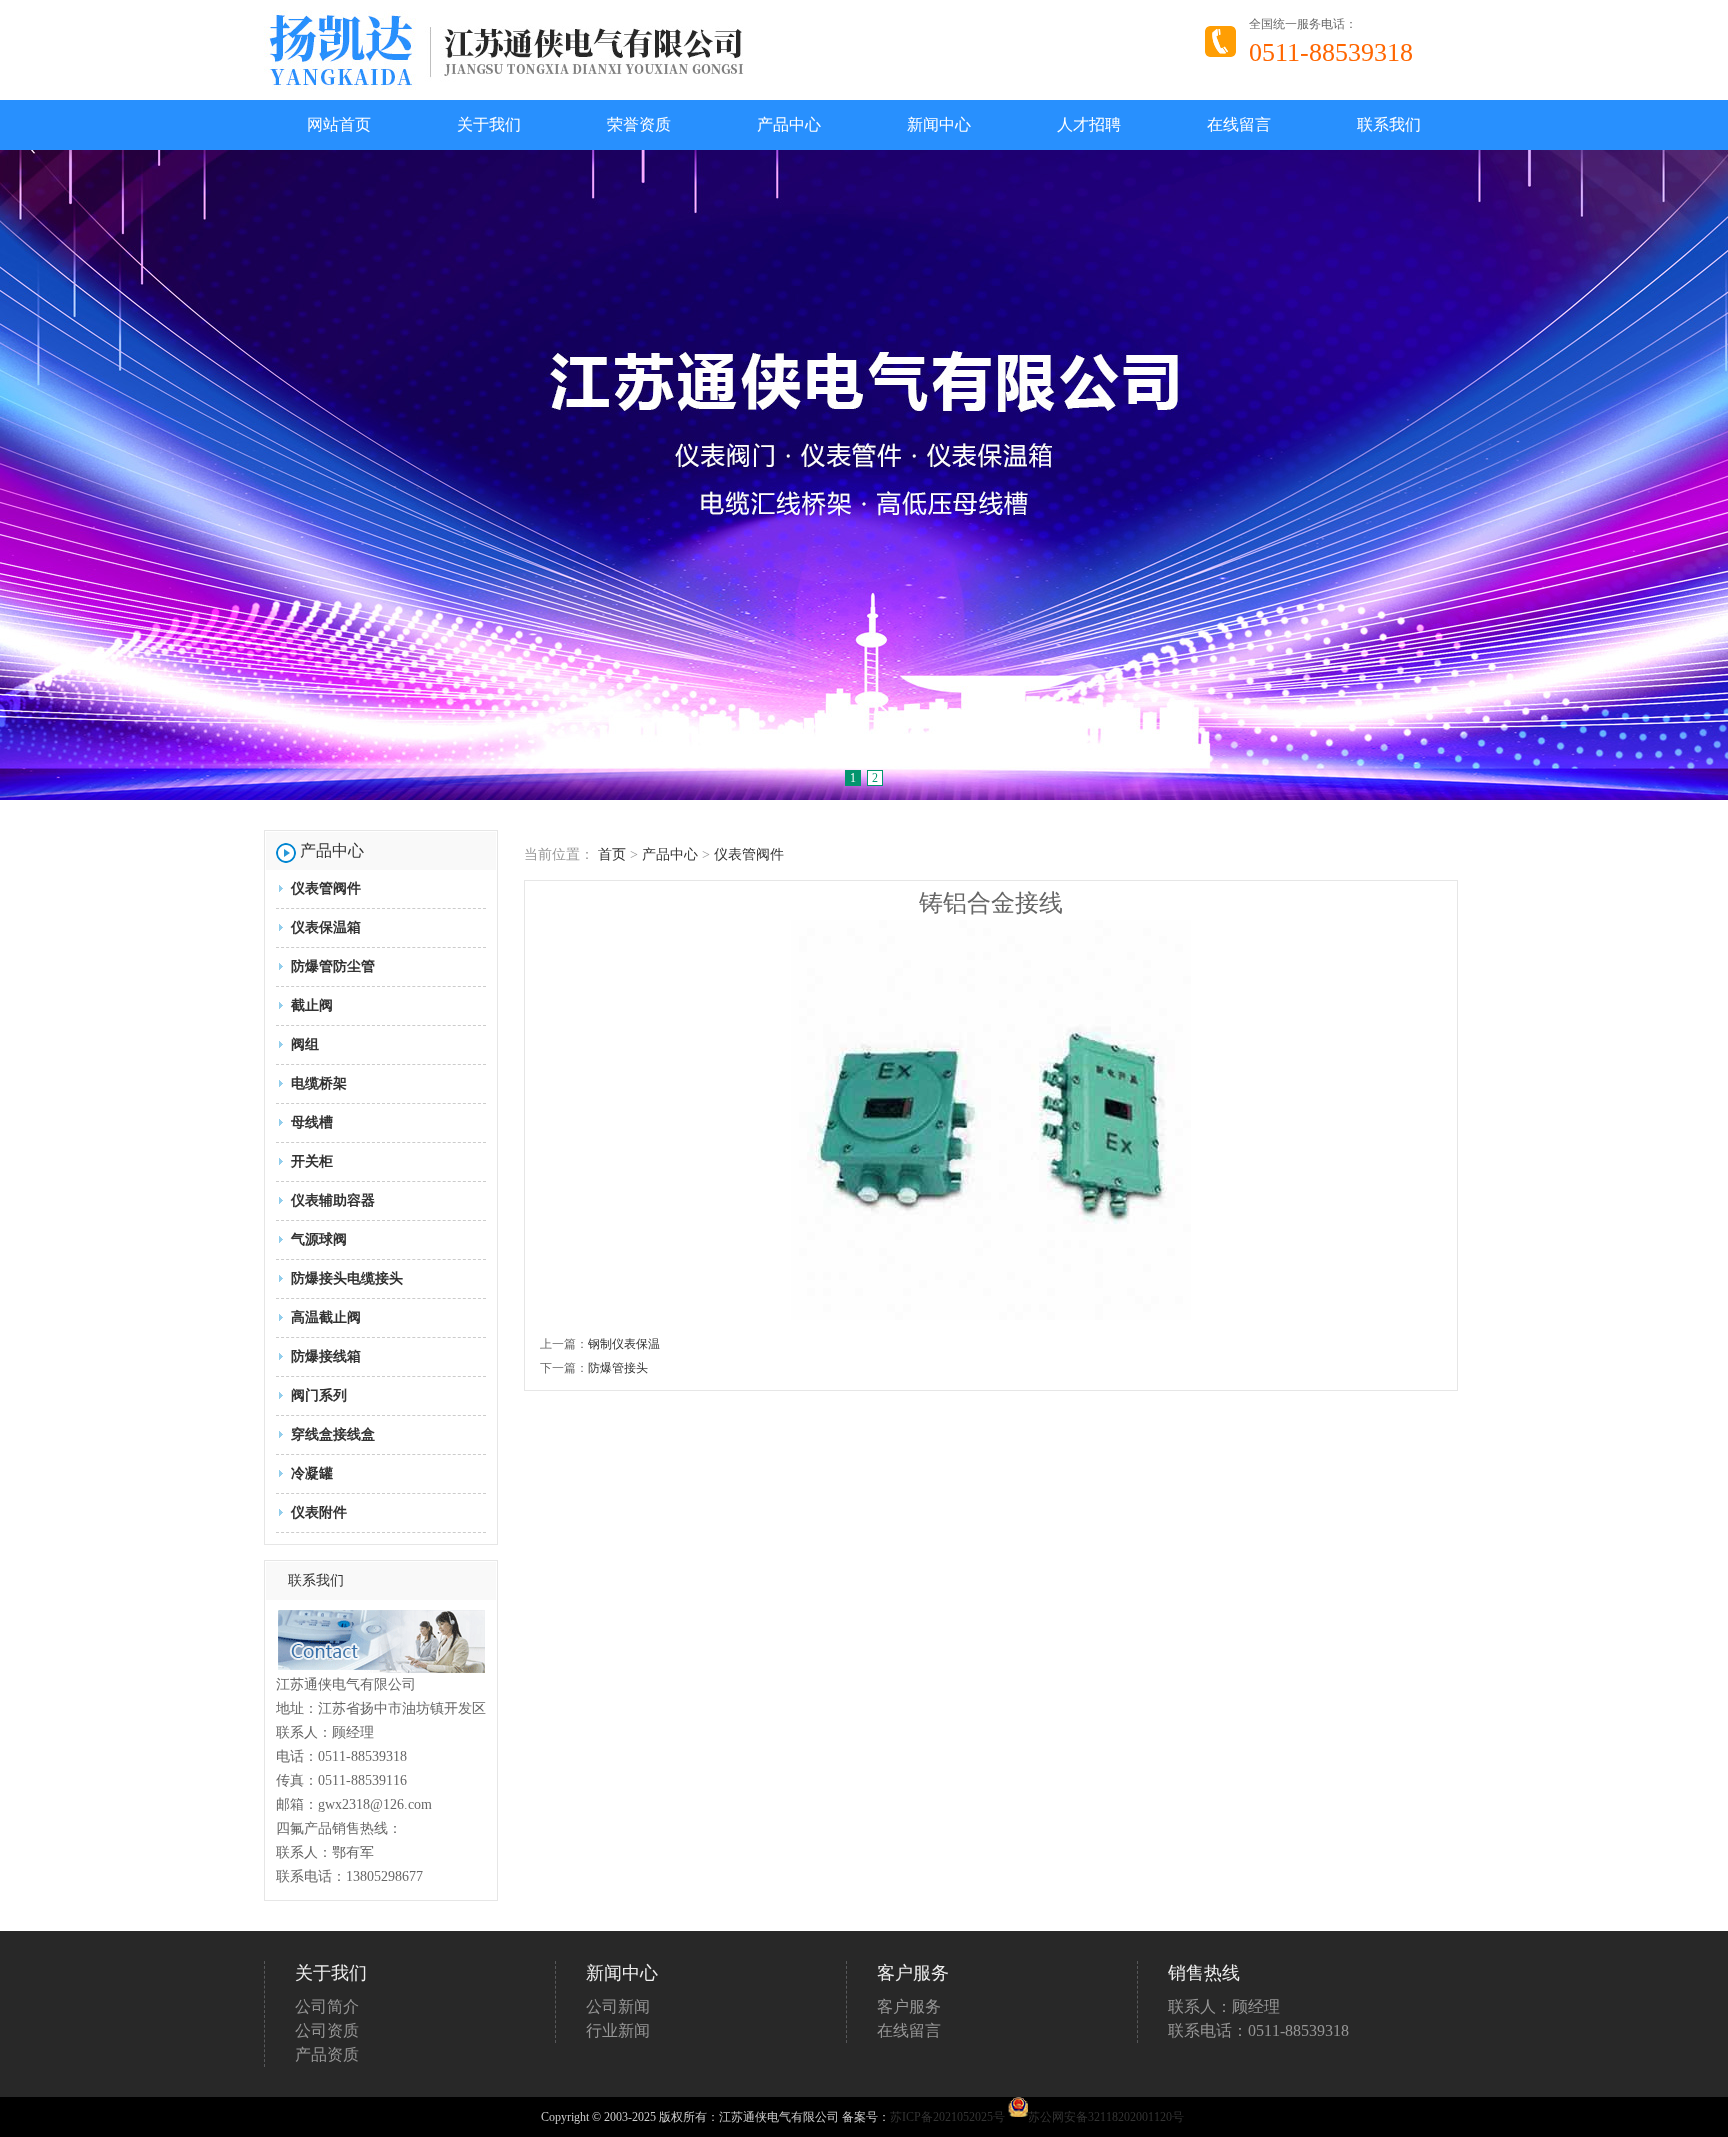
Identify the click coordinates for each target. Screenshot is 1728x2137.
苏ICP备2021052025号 (947, 2117)
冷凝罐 (312, 1473)
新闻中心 (939, 124)
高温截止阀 (326, 1317)
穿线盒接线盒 (333, 1434)
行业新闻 (618, 2030)
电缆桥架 (319, 1083)
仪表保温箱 (326, 927)
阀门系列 (319, 1395)
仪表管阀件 (326, 888)
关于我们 (489, 124)
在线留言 (1239, 124)
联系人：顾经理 (1224, 2006)
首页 (612, 854)
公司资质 (327, 2030)
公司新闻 (618, 2006)
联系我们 (1389, 124)
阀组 (305, 1044)
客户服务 (909, 2006)
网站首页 (339, 124)
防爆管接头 (618, 1368)
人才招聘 (1089, 124)
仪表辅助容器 (333, 1200)
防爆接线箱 (326, 1356)
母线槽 (312, 1122)
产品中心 (789, 124)
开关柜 (312, 1161)
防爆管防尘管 (333, 966)
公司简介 (327, 2006)
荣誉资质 (639, 124)
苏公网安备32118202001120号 (1106, 2117)
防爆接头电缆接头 (347, 1278)
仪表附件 (319, 1512)
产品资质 (327, 2054)
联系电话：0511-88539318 (1258, 2030)
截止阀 (312, 1005)
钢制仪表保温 (624, 1344)
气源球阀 (319, 1239)
